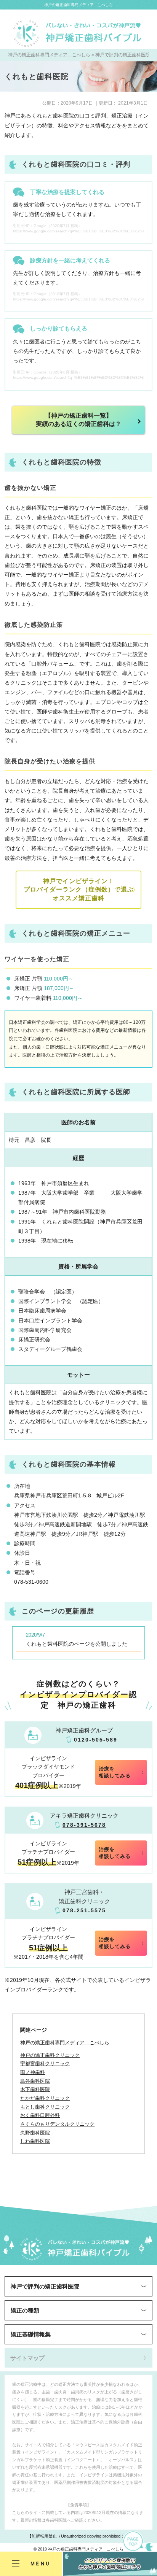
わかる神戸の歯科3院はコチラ (110, 2564)
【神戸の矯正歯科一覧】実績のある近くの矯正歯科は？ (78, 420)
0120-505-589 (96, 1740)
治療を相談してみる (115, 1772)
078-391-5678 (84, 1825)
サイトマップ (27, 2358)
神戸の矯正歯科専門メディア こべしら (78, 5)
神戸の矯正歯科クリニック (50, 2055)
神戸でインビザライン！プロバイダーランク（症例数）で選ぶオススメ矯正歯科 (79, 890)
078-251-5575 (84, 1910)
